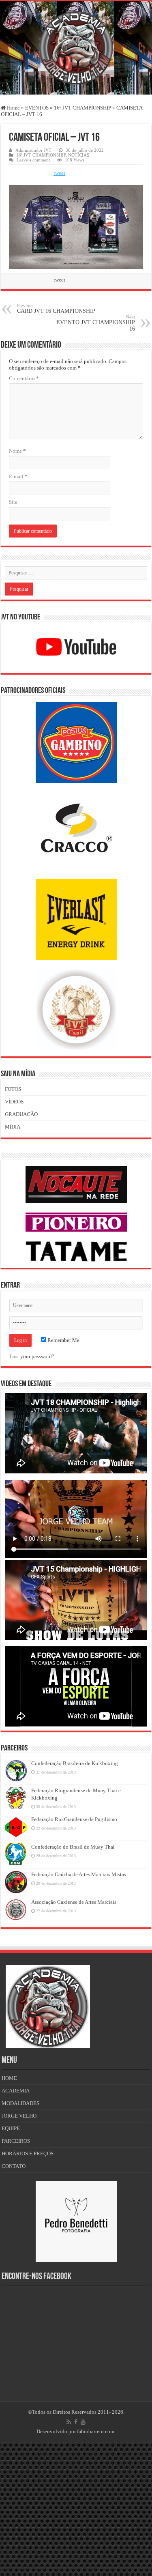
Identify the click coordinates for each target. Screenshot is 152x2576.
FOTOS (13, 1089)
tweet (59, 173)
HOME (9, 2078)
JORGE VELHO (19, 2116)
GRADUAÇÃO (21, 1114)
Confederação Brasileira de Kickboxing (75, 1763)
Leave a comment (33, 160)
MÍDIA (13, 1127)
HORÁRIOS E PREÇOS (28, 2153)
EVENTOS (37, 108)
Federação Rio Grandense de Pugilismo (74, 1819)
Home (13, 108)
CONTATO (14, 2166)
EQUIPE (11, 2128)
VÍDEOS (14, 1102)
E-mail (18, 476)
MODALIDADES (20, 2103)
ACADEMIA (16, 2091)
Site (13, 502)
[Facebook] (76, 2422)
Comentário (24, 378)
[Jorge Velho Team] (76, 46)
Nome (17, 451)
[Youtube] (83, 2422)
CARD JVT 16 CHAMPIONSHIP (56, 309)
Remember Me (63, 1340)
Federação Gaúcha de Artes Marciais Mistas (79, 1874)
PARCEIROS (16, 2141)
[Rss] (69, 2422)
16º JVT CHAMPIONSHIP (82, 108)
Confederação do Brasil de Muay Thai (73, 1847)
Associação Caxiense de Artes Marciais (74, 1902)
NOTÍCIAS (79, 155)
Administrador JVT (33, 150)
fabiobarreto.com (96, 2431)
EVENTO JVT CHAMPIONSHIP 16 (96, 323)
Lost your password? (32, 1356)
